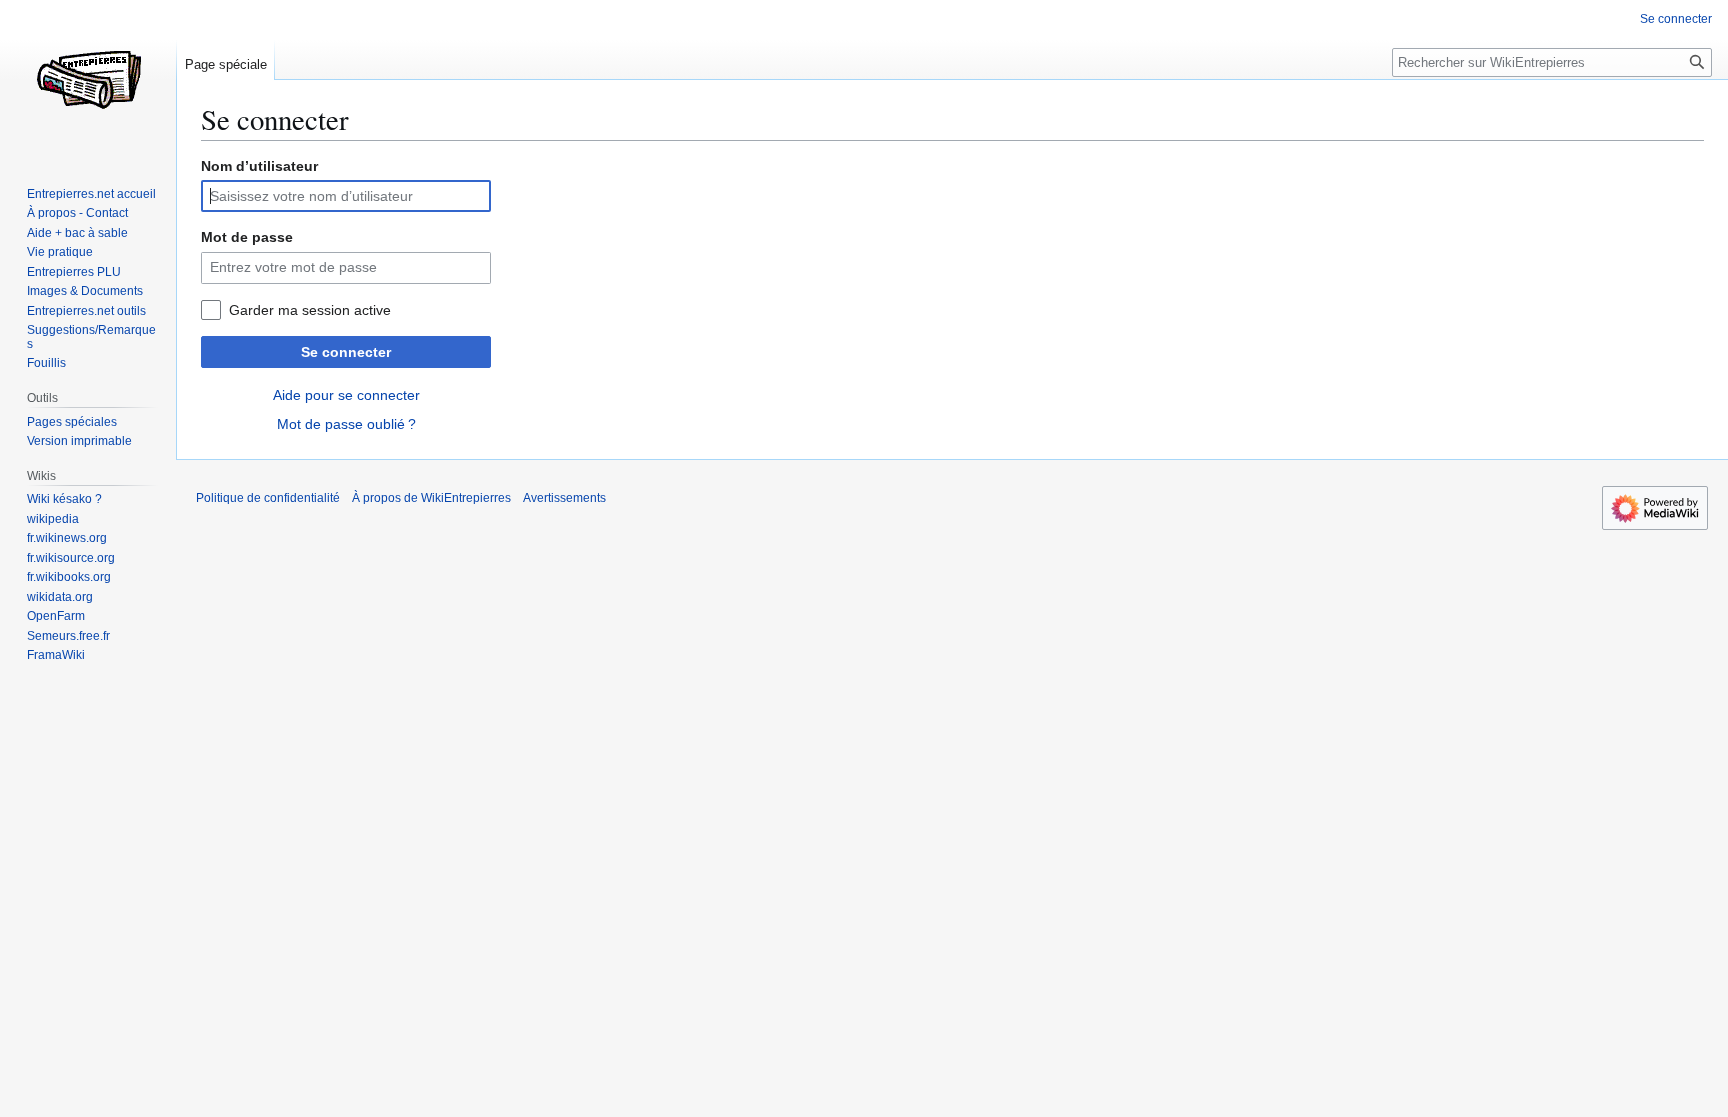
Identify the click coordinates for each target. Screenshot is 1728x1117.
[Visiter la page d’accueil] (88, 80)
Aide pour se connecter (346, 395)
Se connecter (346, 352)
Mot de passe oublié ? (346, 424)
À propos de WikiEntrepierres (431, 498)
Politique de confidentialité (268, 498)
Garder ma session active (310, 310)
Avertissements (564, 498)
